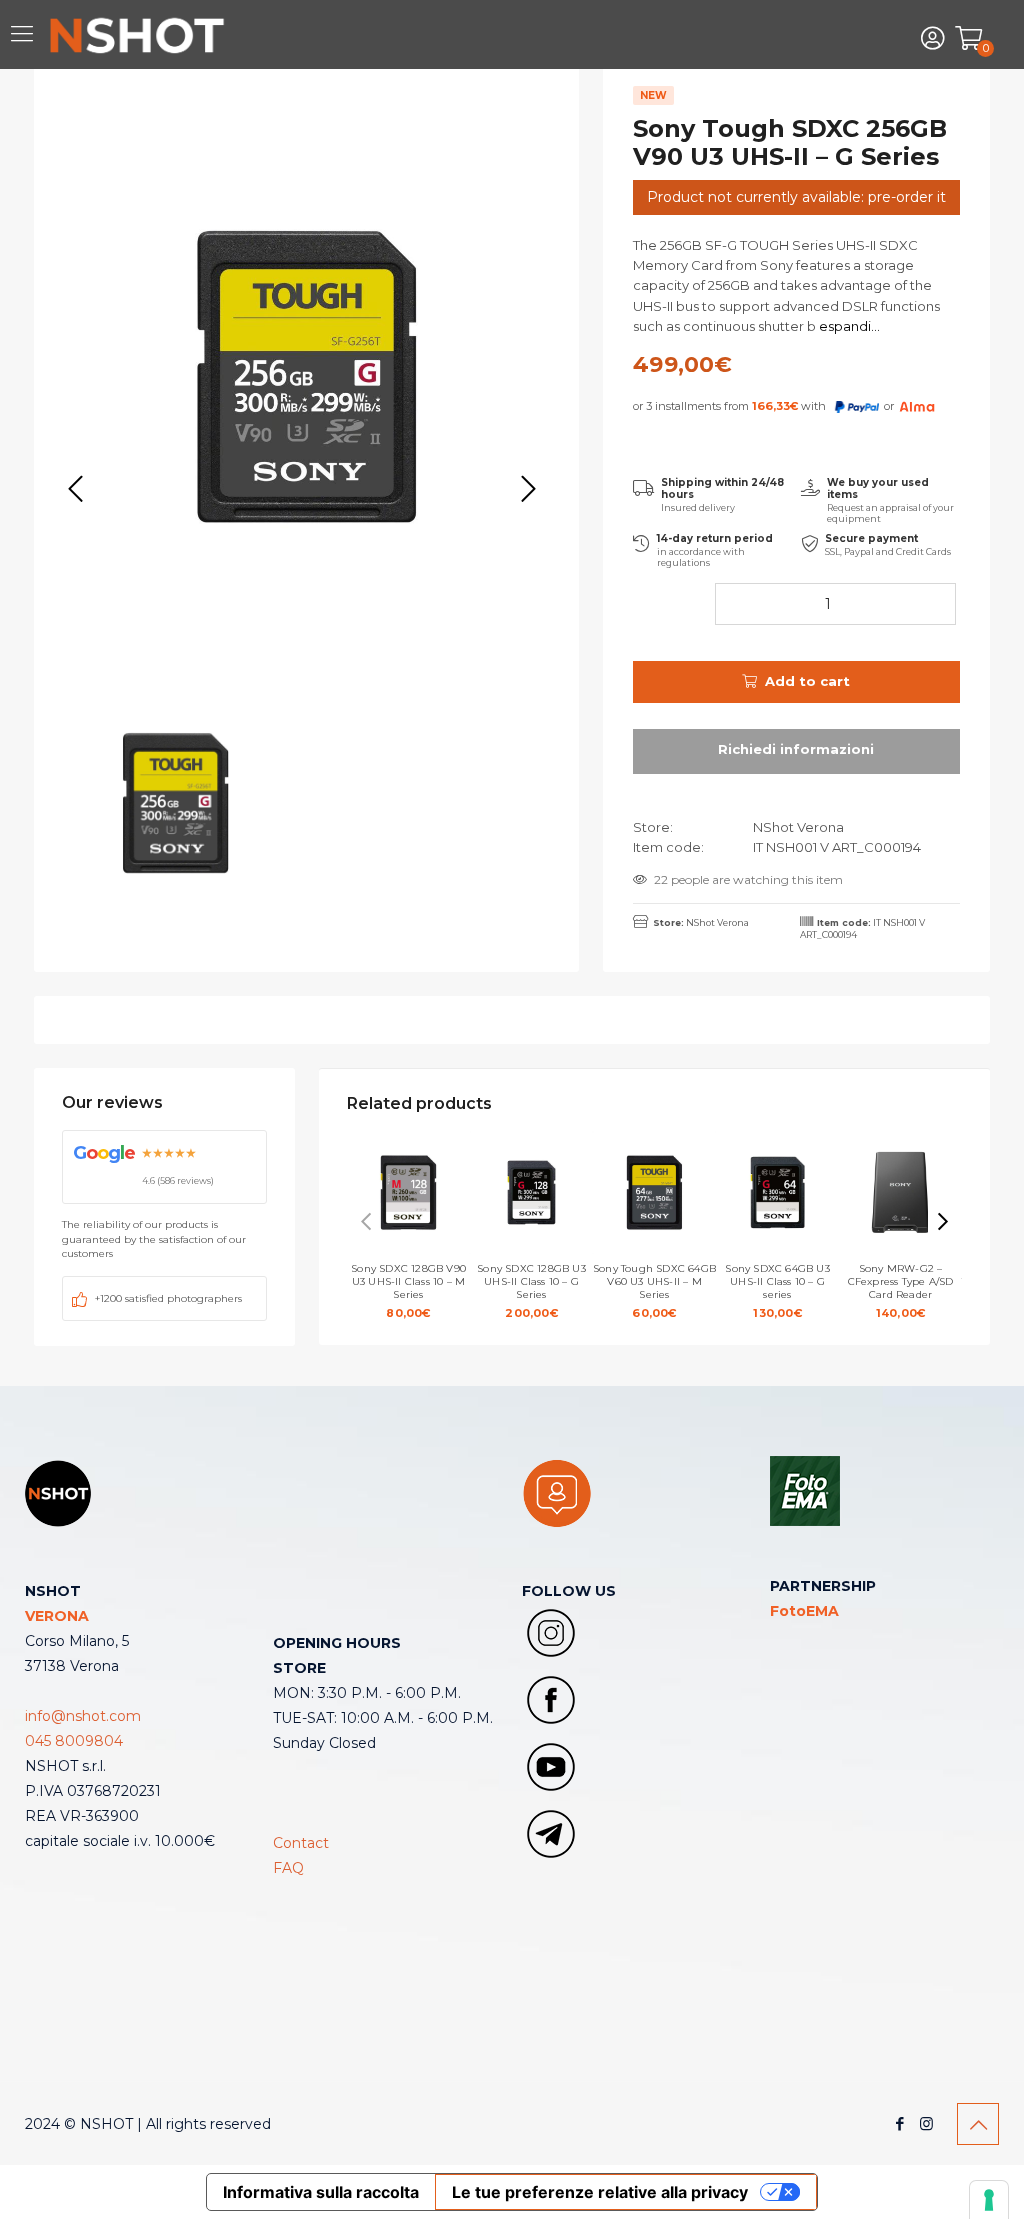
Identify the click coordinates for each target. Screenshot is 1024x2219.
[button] (943, 1222)
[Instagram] (926, 2123)
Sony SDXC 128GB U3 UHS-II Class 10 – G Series (531, 1291)
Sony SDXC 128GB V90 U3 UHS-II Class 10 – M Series (408, 1291)
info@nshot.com (83, 1716)
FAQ (288, 1868)
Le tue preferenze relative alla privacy (600, 2192)
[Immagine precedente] (75, 489)
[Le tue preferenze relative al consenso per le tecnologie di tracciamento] (989, 2200)
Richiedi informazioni (796, 751)
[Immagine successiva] (528, 489)
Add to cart (807, 681)
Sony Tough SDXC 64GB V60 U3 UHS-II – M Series (654, 1291)
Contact (301, 1843)
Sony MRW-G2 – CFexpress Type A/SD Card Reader (901, 1291)
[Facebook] (899, 2123)
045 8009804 (74, 1741)
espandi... (848, 326)
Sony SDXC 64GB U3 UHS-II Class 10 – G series (777, 1291)
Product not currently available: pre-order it (796, 197)
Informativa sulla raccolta (321, 2192)
